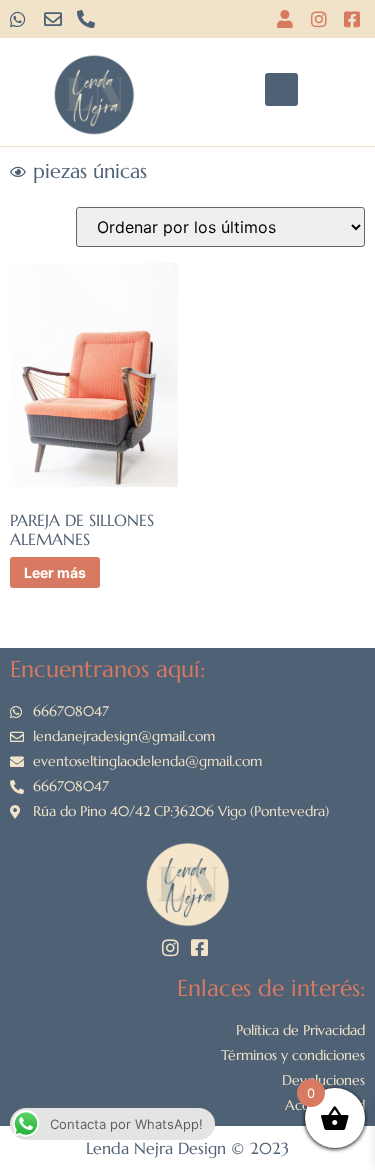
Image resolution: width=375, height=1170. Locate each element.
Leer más (55, 572)
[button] (281, 89)
